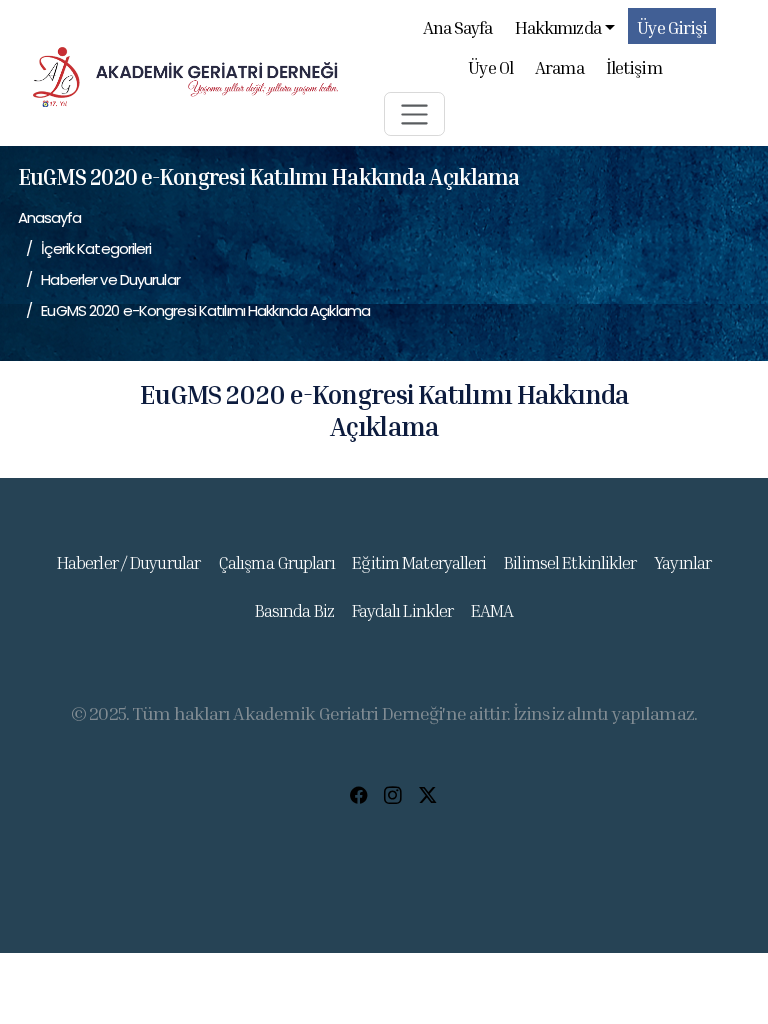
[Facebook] (358, 796)
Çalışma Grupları (276, 562)
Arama (559, 67)
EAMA (492, 610)
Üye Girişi (672, 27)
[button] (414, 114)
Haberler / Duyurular (128, 562)
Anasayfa (50, 217)
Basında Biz (294, 610)
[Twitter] (427, 796)
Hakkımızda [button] (558, 27)
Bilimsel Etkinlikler (570, 562)
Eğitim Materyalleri (419, 562)
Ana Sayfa (458, 27)
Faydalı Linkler (403, 610)
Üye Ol (490, 67)
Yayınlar (682, 562)
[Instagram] (392, 796)
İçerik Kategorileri (96, 248)
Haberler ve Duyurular (110, 279)
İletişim (634, 67)
